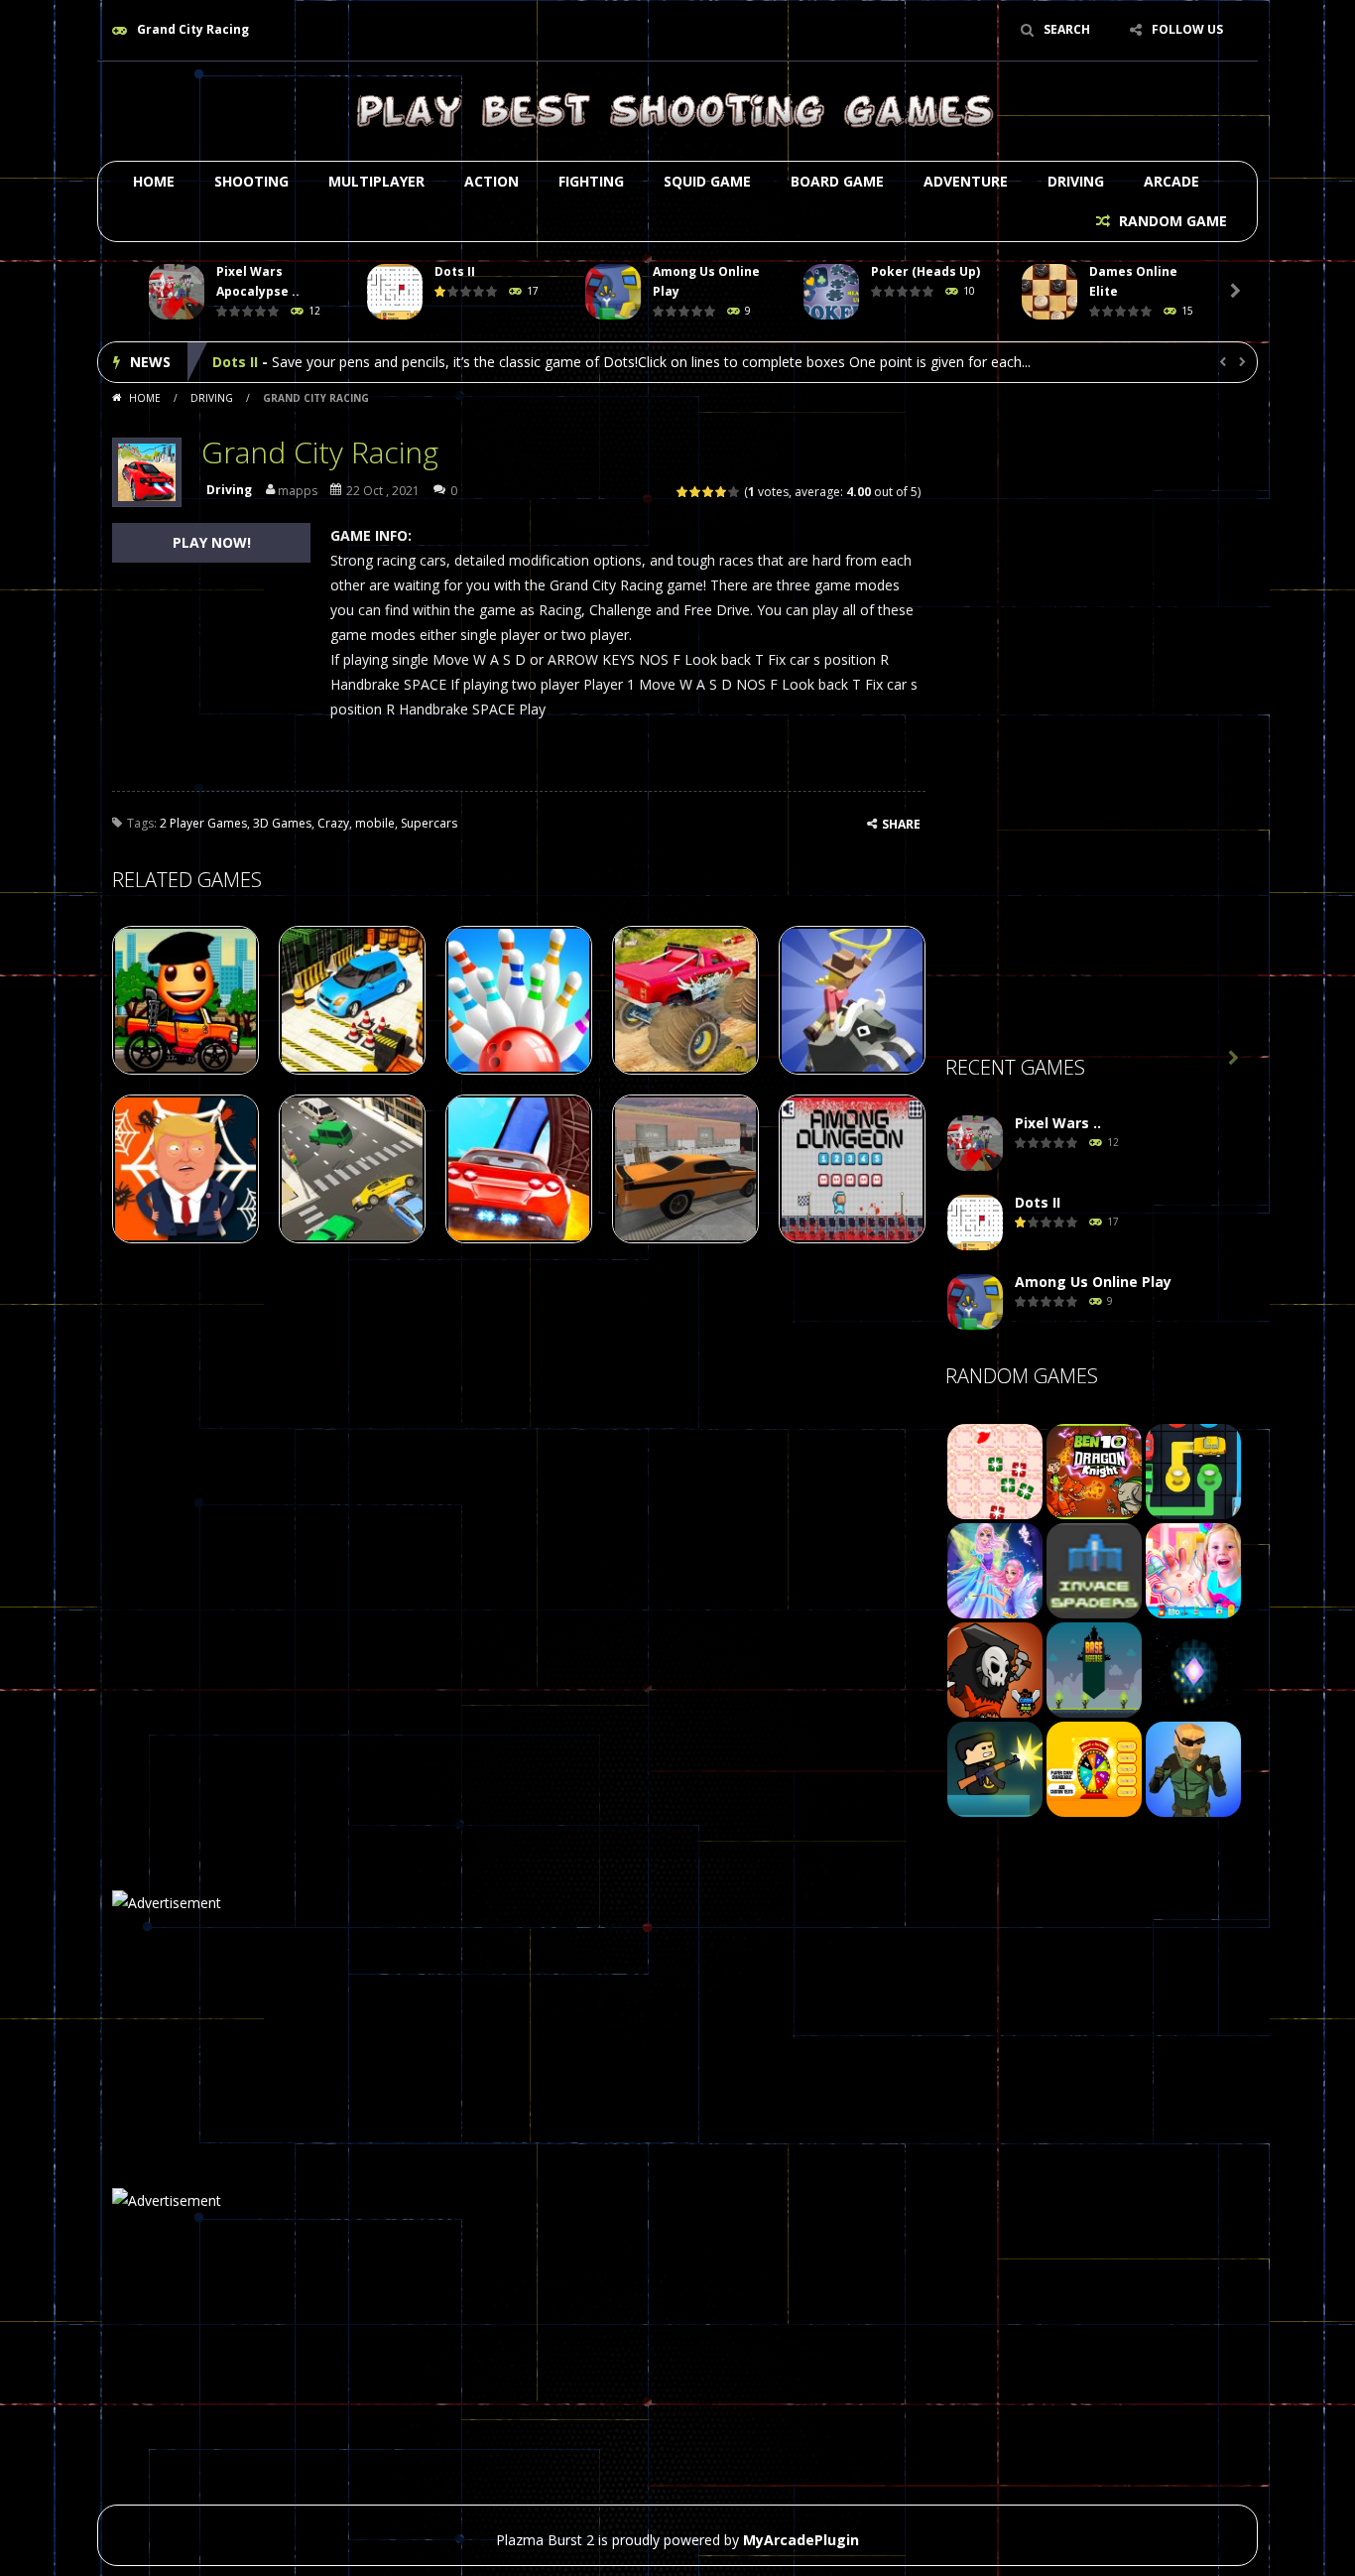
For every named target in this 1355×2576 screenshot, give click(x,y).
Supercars (429, 823)
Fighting (591, 181)
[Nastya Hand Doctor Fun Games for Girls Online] (1193, 1569)
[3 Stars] (709, 492)
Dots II (455, 271)
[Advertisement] (1094, 725)
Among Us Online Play (291, 362)
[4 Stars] (722, 492)
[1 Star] (683, 492)
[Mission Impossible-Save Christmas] (995, 1470)
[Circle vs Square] (1193, 1669)
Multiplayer (376, 181)
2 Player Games (203, 823)
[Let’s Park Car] (1193, 1470)
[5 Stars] (735, 492)
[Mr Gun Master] (995, 1768)
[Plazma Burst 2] (677, 110)
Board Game (837, 181)
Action (492, 181)
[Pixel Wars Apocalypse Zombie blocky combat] (975, 1144)
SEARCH (1067, 29)
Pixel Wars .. (1058, 1123)
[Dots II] (975, 1223)
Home (154, 181)
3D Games (282, 823)
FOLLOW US (1187, 29)
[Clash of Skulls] (995, 1669)
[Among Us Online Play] (975, 1302)
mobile (375, 823)
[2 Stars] (696, 492)
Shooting (251, 181)
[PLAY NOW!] (177, 292)
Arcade (1171, 181)
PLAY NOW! (212, 542)
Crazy (333, 823)
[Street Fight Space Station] (1193, 1768)
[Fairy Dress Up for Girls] (995, 1569)
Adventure (966, 181)
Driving (1076, 181)
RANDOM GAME (1171, 221)
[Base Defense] (1094, 1669)
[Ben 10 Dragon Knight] (1094, 1470)
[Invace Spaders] (1094, 1569)
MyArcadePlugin (801, 2540)
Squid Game (707, 181)
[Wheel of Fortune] (1094, 1768)
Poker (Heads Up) (925, 271)
